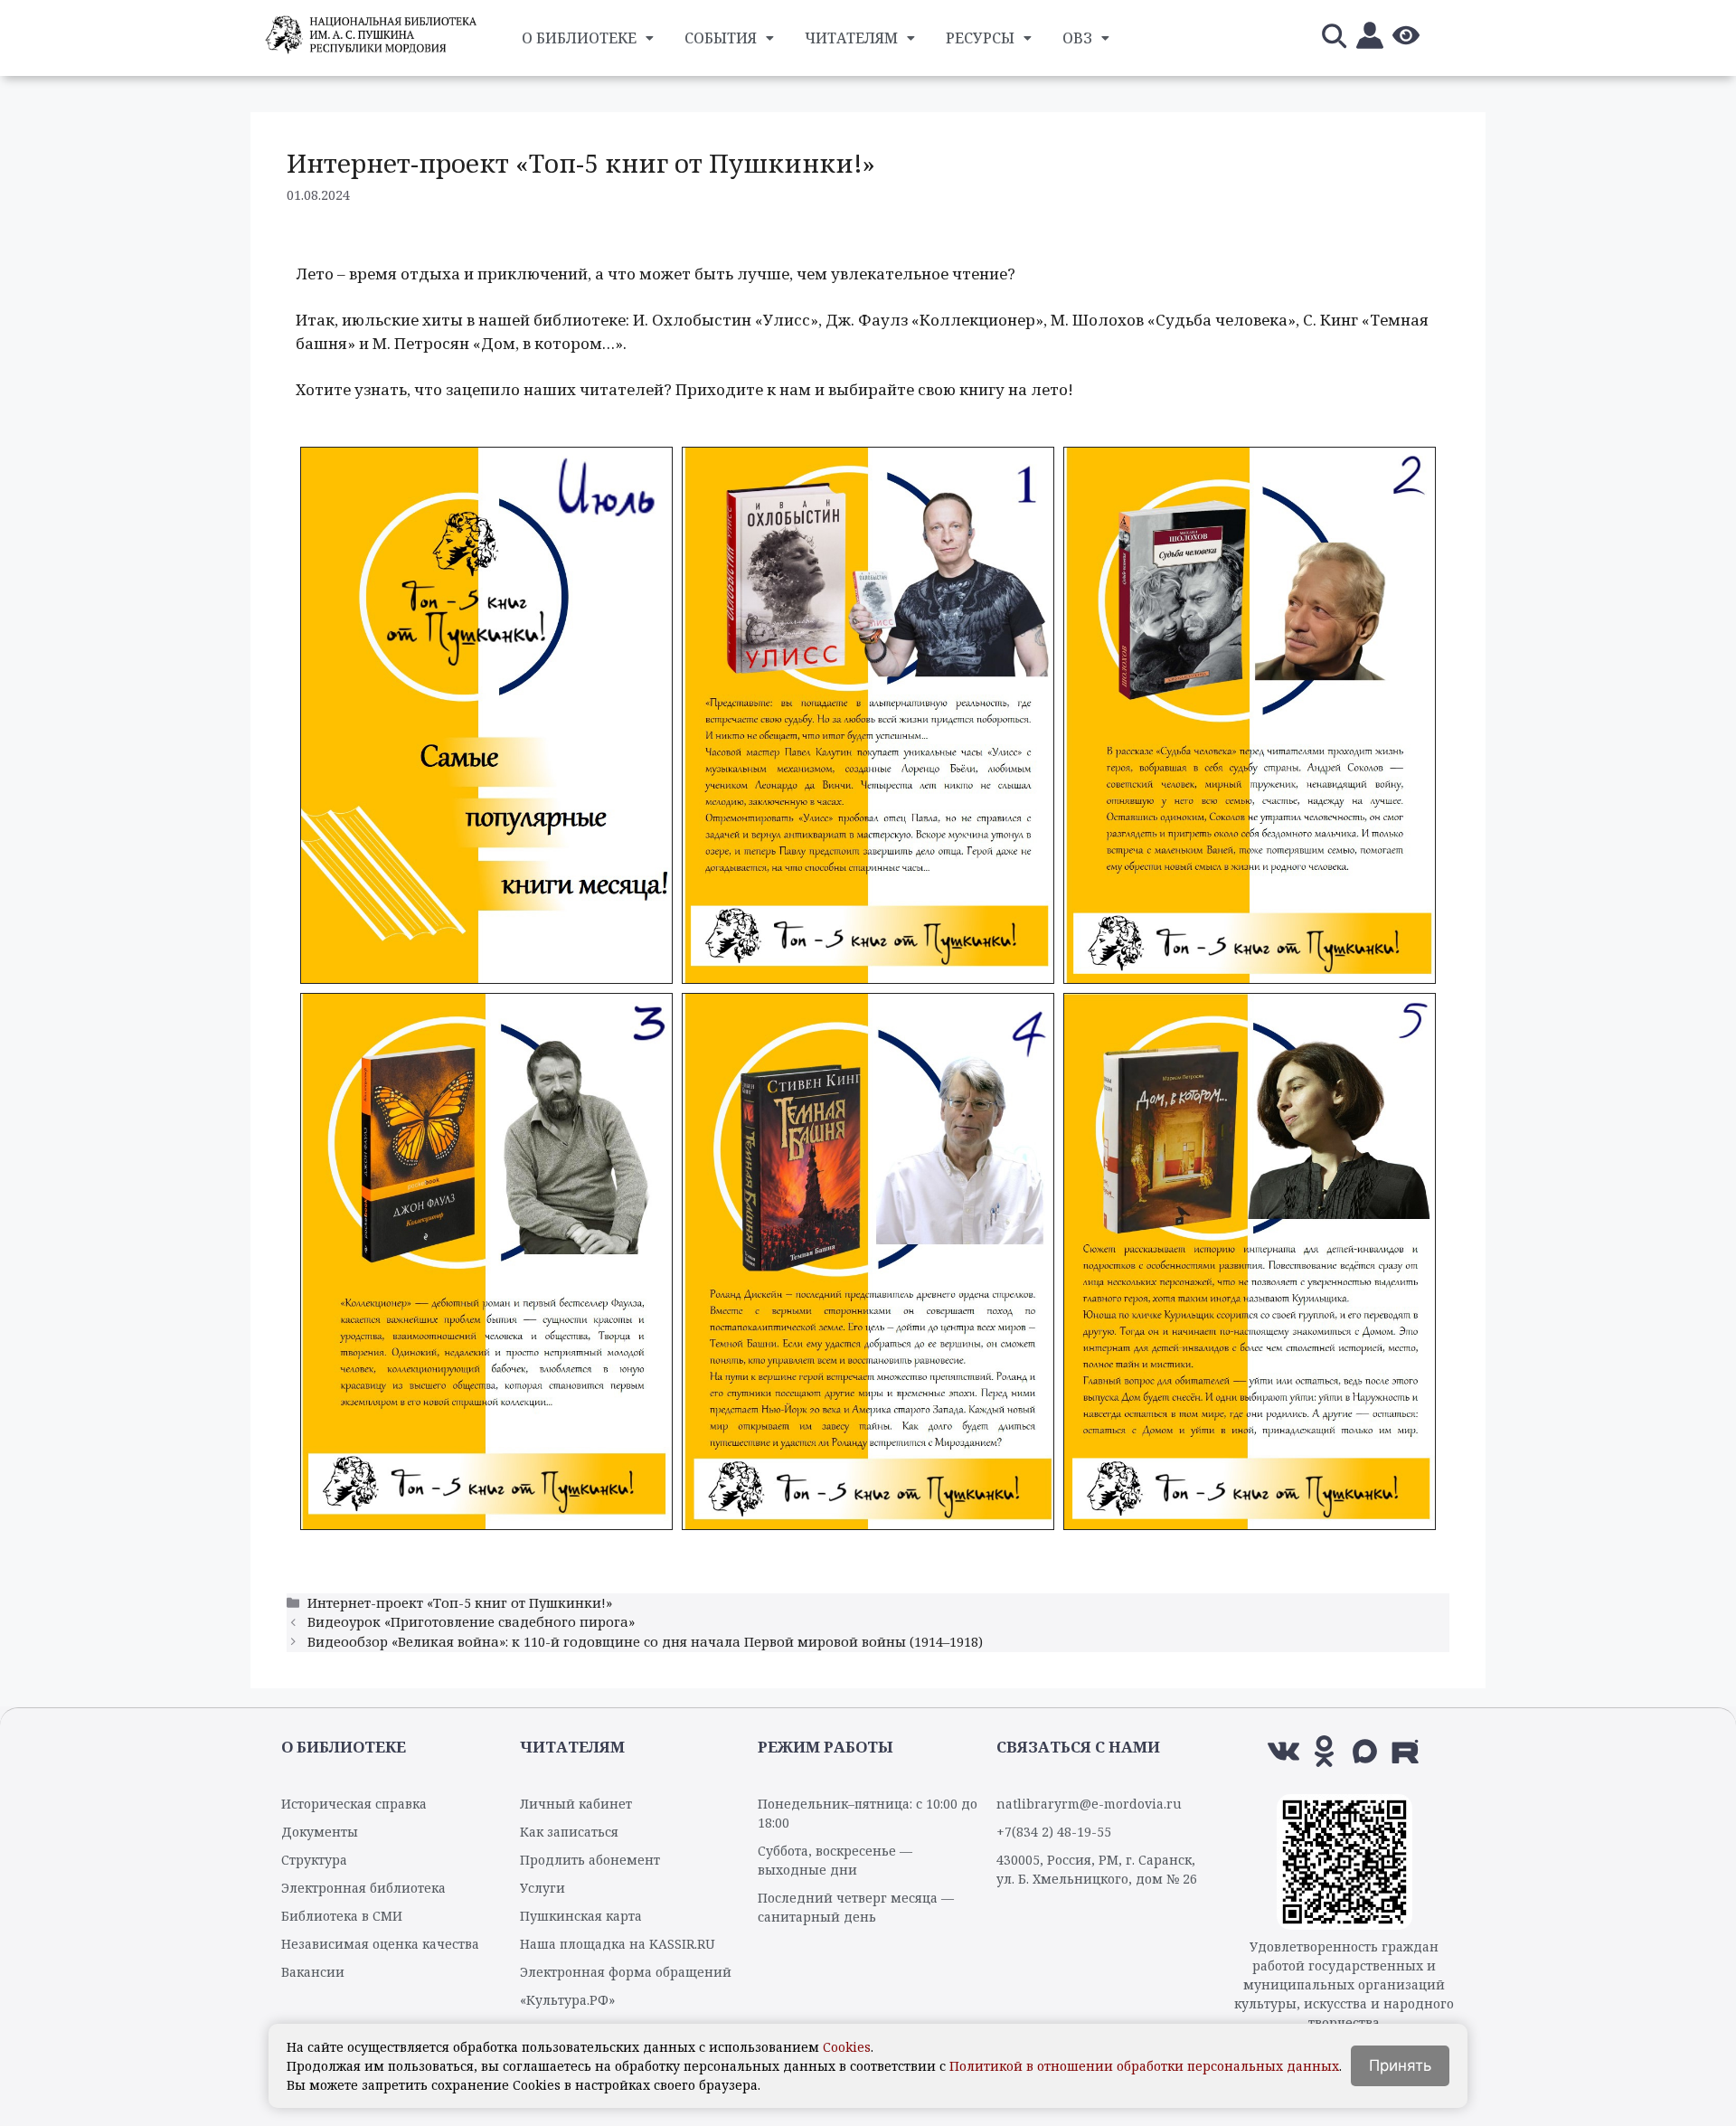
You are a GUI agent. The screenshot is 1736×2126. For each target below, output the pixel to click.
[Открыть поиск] (1334, 38)
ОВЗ (1077, 38)
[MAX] (1365, 1751)
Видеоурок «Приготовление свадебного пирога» (471, 1622)
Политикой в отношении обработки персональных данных (1144, 2066)
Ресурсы (980, 38)
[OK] (1324, 1751)
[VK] (1283, 1751)
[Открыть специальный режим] (1406, 38)
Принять (1400, 2065)
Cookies (847, 2047)
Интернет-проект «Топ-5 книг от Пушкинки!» (460, 1603)
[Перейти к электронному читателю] (1370, 38)
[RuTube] (1406, 1751)
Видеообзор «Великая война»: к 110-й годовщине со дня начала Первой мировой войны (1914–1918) (645, 1642)
